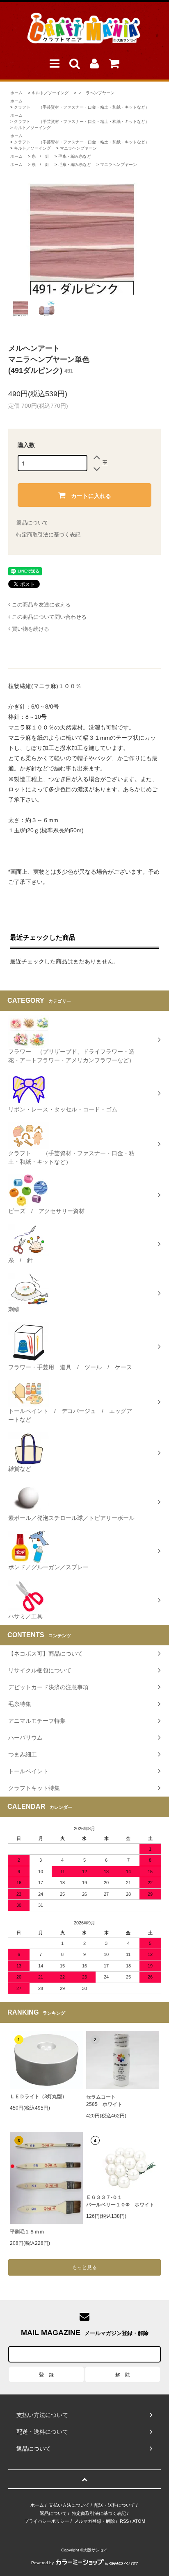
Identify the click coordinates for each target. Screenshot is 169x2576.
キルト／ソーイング (50, 93)
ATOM (139, 2521)
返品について (32, 523)
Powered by (42, 2563)
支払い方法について (69, 2505)
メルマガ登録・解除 (95, 2521)
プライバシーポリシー (47, 2521)
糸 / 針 (40, 156)
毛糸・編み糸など (75, 156)
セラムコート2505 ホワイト (104, 2101)
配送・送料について (115, 2505)
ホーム (16, 93)
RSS (124, 2521)
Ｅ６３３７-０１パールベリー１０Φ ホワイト (120, 2201)
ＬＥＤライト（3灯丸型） (38, 2097)
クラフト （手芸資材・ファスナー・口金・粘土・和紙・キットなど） (82, 107)
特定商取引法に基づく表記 (48, 535)
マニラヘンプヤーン (96, 93)
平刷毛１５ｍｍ (27, 2232)
